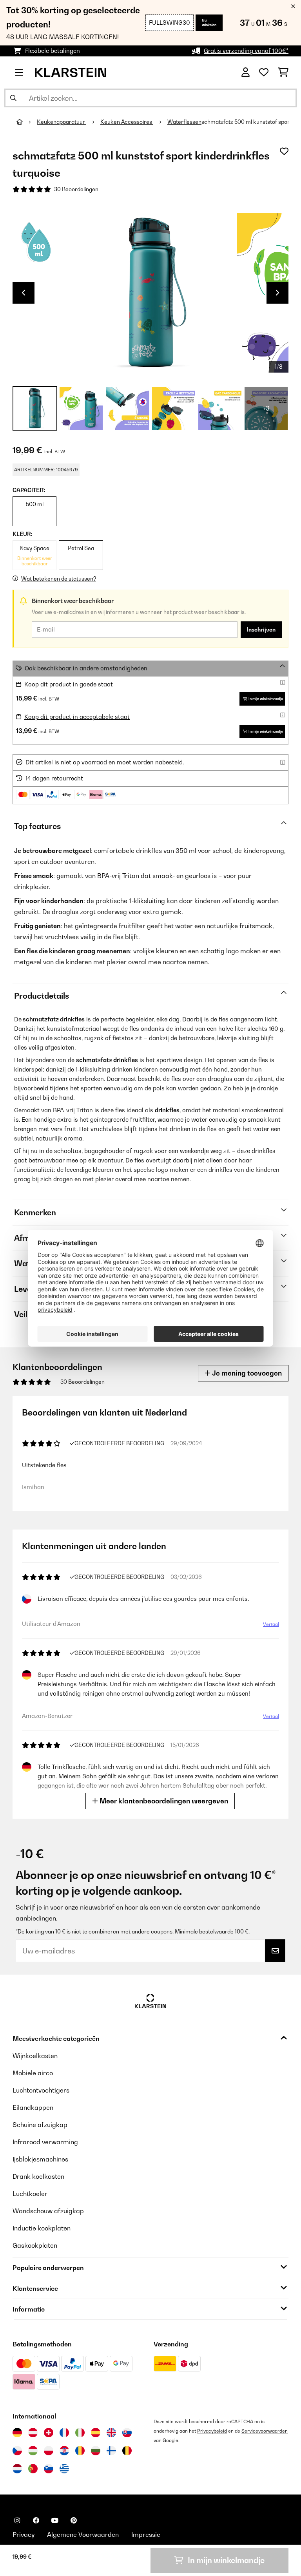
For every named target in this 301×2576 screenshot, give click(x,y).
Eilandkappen (33, 2107)
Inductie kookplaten (42, 2228)
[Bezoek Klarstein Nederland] (17, 2469)
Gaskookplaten (35, 2245)
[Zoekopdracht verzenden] (13, 98)
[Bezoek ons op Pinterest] (74, 2520)
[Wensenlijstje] (264, 72)
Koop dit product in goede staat (69, 684)
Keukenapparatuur (62, 122)
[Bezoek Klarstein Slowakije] (127, 2433)
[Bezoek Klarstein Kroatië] (64, 2451)
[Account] (246, 72)
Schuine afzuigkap (40, 2125)
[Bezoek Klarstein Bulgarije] (96, 2451)
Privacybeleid (212, 2431)
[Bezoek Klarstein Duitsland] (17, 2433)
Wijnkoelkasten (35, 2056)
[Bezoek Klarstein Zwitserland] (49, 2433)
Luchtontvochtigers (41, 2090)
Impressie (146, 2534)
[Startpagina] (27, 122)
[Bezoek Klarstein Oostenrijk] (33, 2433)
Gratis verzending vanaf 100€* (246, 51)
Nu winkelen (209, 23)
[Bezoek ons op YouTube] (55, 2520)
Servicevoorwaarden (265, 2431)
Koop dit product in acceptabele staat (77, 717)
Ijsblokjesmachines (40, 2159)
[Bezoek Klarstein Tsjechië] (17, 2451)
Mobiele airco (33, 2073)
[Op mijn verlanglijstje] (284, 151)
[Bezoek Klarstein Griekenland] (64, 2469)
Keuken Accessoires (127, 122)
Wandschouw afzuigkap (48, 2211)
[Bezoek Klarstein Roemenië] (80, 2451)
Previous (24, 293)
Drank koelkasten (38, 2176)
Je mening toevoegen (246, 1373)
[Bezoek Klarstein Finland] (111, 2451)
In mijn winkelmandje (266, 699)
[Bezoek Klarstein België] (127, 2451)
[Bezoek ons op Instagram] (17, 2520)
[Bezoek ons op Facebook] (36, 2520)
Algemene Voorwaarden (83, 2534)
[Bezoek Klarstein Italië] (80, 2433)
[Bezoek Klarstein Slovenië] (49, 2469)
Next (277, 293)
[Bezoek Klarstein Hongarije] (33, 2451)
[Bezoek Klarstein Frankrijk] (64, 2433)
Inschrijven (261, 630)
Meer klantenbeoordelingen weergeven (163, 1801)
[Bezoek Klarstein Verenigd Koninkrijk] (111, 2433)
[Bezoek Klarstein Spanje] (96, 2433)
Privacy (24, 2534)
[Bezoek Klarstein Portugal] (33, 2469)
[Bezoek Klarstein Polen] (49, 2451)
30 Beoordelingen (76, 189)
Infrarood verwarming (45, 2142)
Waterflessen (184, 122)
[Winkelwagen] (283, 72)
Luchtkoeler (30, 2194)
